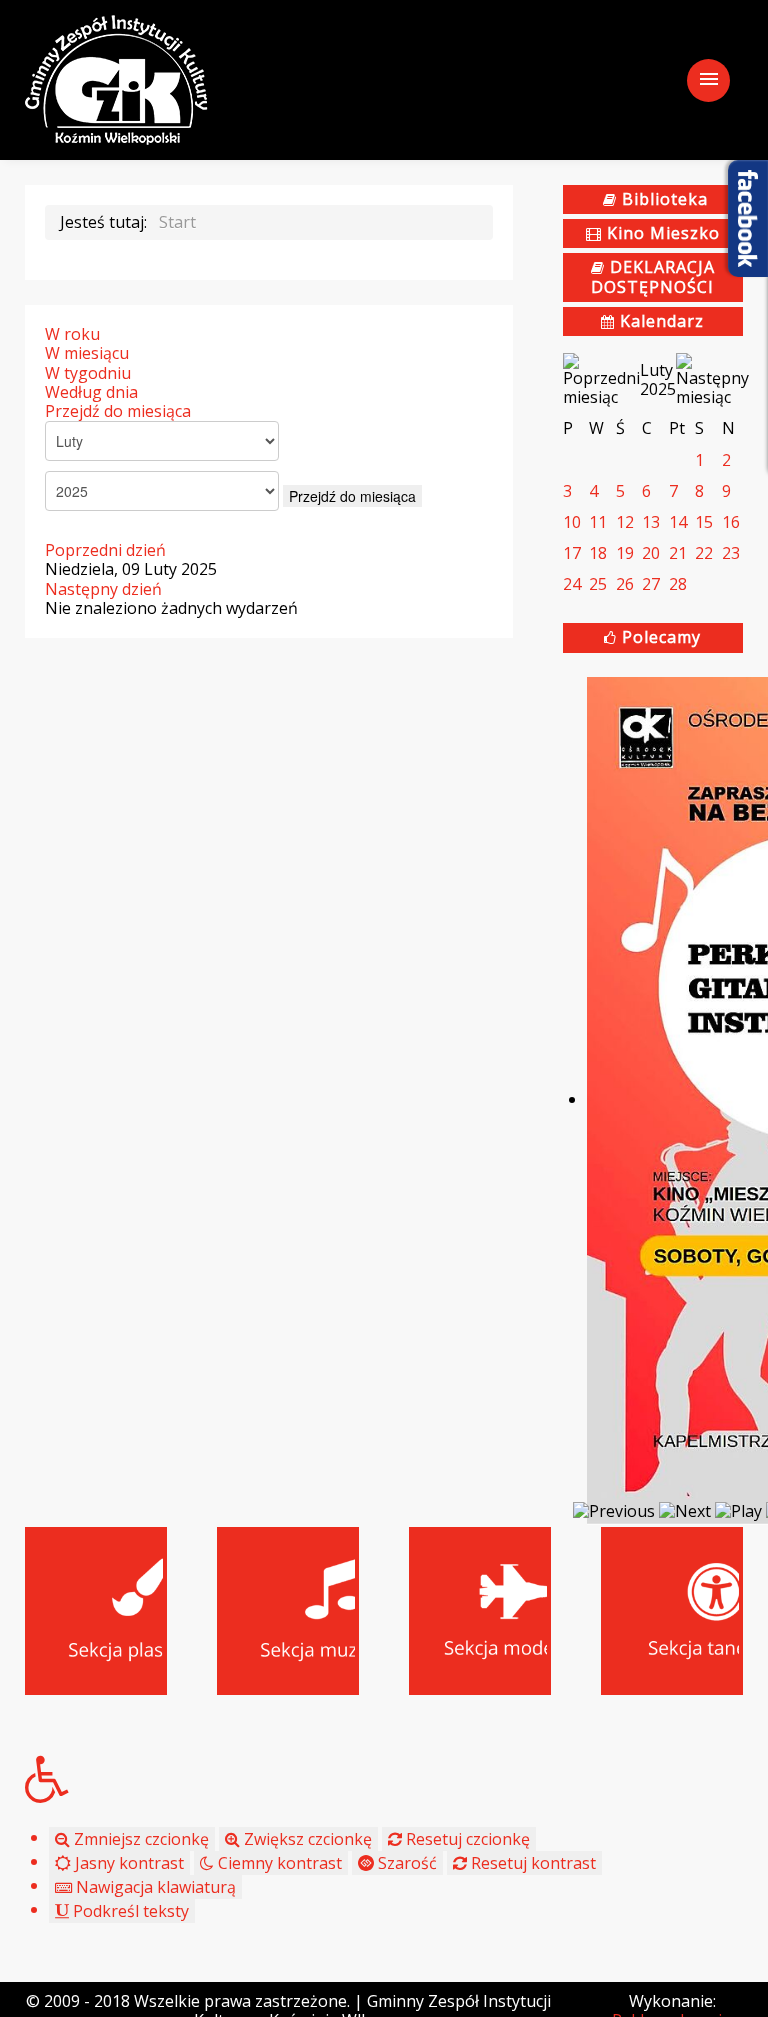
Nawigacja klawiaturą (154, 1887)
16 (731, 522)
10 (572, 522)
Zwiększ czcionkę (306, 1839)
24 (572, 584)
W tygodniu (88, 373)
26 (625, 584)
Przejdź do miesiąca (118, 411)
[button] (384, 1779)
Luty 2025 (658, 379)
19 (625, 553)
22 (704, 553)
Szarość (405, 1863)
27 (651, 584)
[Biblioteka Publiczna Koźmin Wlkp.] (116, 78)
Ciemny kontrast (278, 1863)
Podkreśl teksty (129, 1911)
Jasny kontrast (127, 1863)
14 (678, 522)
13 (651, 522)
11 (598, 522)
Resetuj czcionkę (466, 1839)
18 (598, 553)
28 (678, 584)
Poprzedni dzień (105, 550)
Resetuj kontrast (531, 1863)
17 (572, 553)
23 (731, 553)
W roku (72, 334)
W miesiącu (87, 353)
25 (598, 584)
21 (678, 553)
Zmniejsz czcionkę (139, 1839)
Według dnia (91, 392)
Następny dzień (103, 589)
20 (651, 553)
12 (625, 522)
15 (704, 522)
